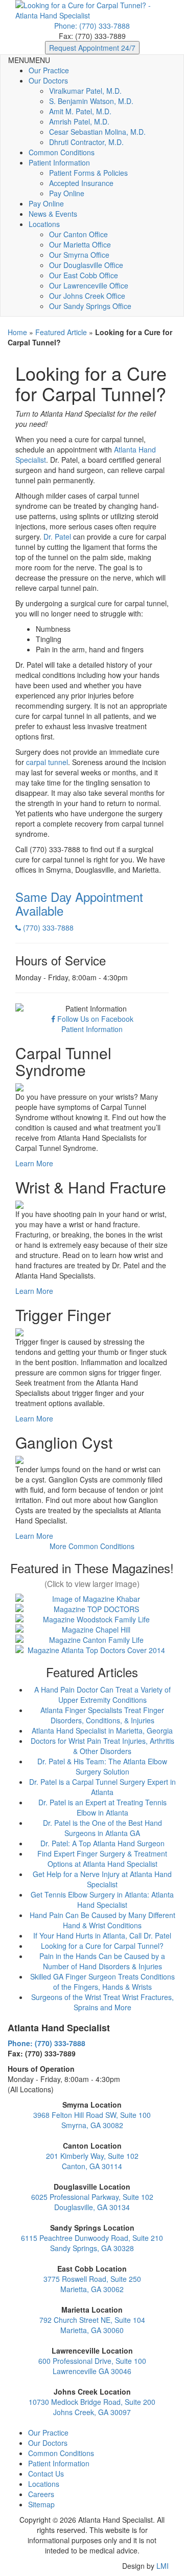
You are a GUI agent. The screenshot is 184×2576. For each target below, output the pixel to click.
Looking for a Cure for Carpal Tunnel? (102, 1946)
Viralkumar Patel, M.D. (85, 91)
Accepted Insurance (81, 183)
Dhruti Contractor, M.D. (86, 142)
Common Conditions (62, 152)
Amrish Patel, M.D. (79, 121)
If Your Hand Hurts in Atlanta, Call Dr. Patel (102, 1935)
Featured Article (61, 332)
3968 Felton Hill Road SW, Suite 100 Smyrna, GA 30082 (92, 2120)
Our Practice (49, 70)
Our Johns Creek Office (87, 296)
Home (17, 332)
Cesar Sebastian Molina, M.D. (97, 132)
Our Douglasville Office (86, 265)
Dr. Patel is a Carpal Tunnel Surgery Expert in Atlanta (102, 1787)
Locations (44, 224)
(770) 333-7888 (47, 928)
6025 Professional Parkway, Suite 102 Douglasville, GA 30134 (92, 2202)
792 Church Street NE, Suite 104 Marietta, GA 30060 (92, 2325)
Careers (41, 2494)
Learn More (34, 1163)
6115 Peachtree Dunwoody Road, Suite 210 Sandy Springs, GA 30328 (92, 2243)
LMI (163, 2566)
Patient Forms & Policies (88, 173)
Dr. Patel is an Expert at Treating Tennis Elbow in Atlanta (102, 1807)
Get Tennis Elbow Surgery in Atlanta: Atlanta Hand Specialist (102, 1900)
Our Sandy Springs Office (90, 306)
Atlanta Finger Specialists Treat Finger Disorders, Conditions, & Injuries (102, 1715)
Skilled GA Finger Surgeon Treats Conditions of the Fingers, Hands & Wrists (102, 1982)
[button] (29, 60)
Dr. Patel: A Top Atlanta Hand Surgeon (102, 1843)
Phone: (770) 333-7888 (92, 26)
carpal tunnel (47, 762)
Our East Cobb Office (84, 275)
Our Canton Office (78, 234)
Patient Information (59, 162)
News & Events (53, 214)
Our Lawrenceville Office (89, 285)
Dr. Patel (57, 537)
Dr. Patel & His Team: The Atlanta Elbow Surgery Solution (102, 1766)
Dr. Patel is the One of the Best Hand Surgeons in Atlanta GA (102, 1828)
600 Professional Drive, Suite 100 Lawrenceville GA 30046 (92, 2366)
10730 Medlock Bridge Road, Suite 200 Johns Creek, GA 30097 (92, 2407)
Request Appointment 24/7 (92, 48)
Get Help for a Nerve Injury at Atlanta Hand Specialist (102, 1879)
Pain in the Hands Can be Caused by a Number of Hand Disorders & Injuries (102, 1961)
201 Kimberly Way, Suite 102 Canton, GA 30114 (92, 2161)
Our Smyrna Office (79, 255)
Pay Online (67, 193)
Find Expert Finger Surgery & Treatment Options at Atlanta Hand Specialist (102, 1859)
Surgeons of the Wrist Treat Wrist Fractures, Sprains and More (102, 2002)
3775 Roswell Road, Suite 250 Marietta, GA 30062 (92, 2284)
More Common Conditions (92, 1546)
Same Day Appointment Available (79, 903)
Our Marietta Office (80, 244)
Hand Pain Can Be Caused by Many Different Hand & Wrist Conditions (102, 1920)
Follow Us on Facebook (94, 1019)
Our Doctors (48, 80)
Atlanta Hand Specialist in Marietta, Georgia (102, 1730)
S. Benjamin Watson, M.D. (91, 101)
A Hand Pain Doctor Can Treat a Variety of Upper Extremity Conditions (102, 1695)
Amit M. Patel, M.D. (80, 111)
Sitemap (41, 2504)
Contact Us (46, 2474)
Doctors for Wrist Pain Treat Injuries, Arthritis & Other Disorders (102, 1746)
